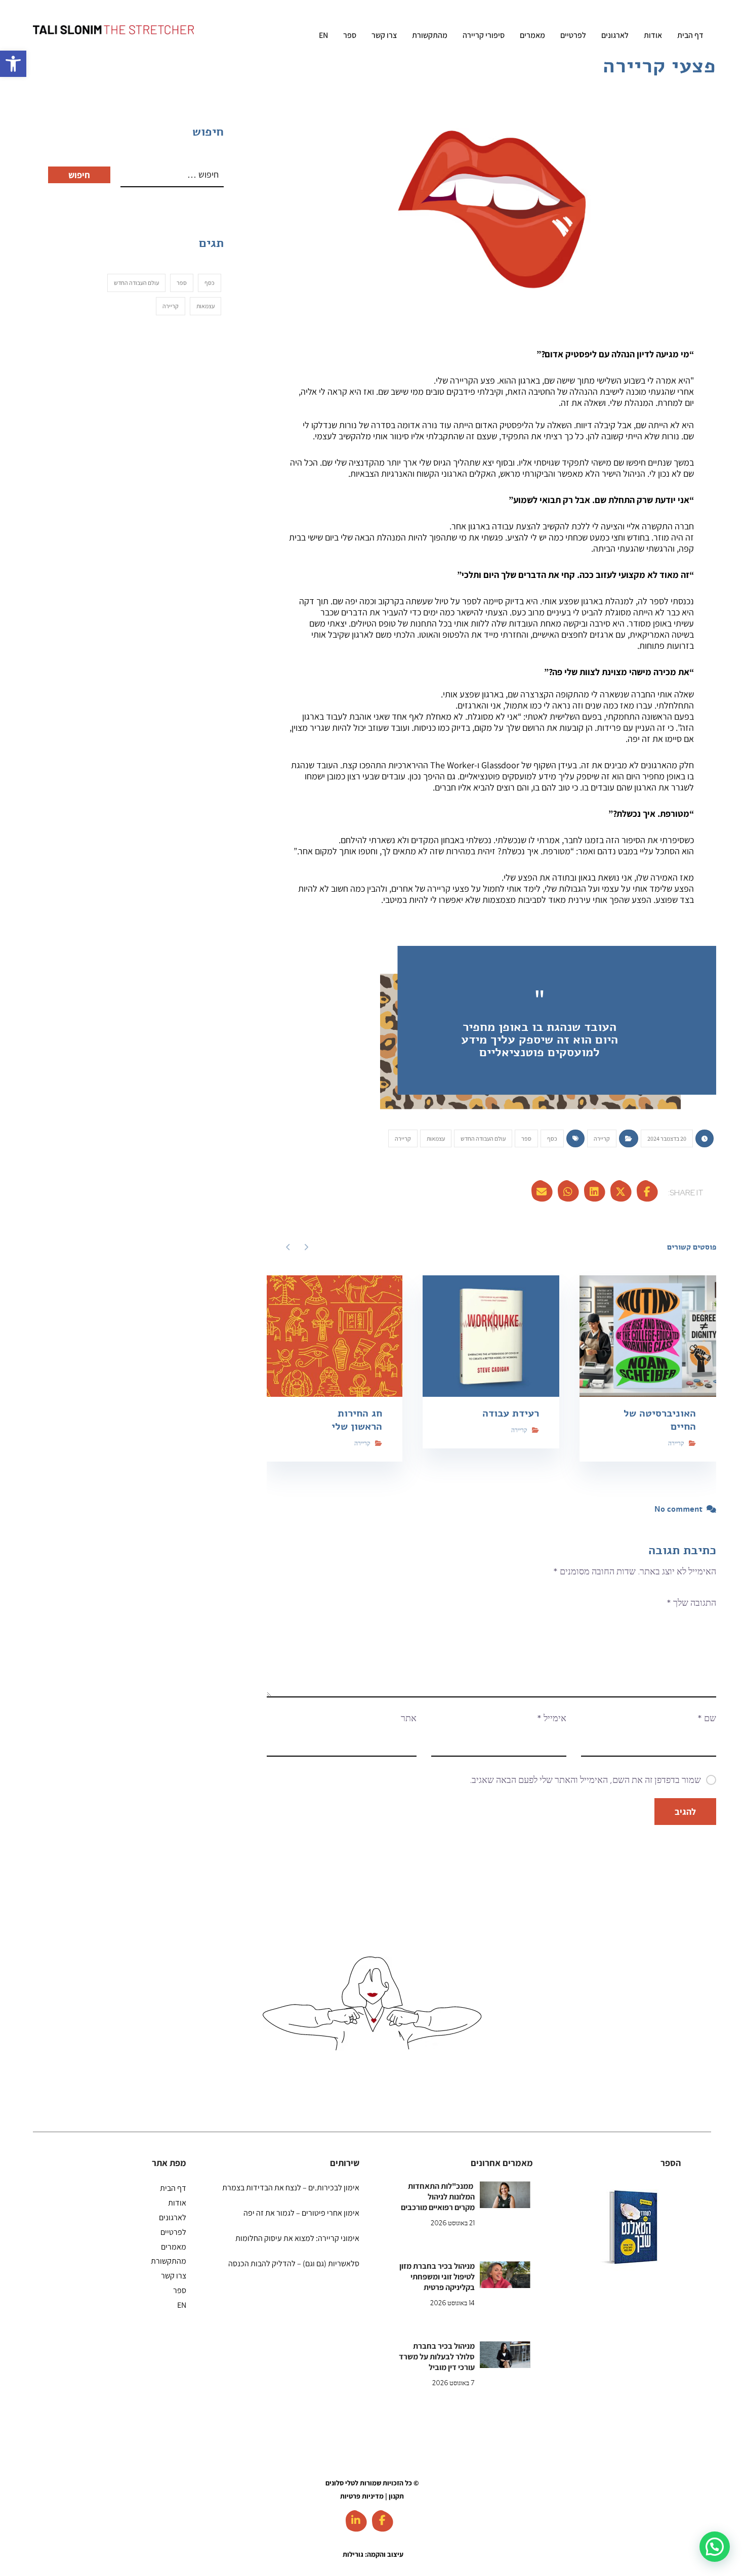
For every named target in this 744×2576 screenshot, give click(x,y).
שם (707, 1718)
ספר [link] (526, 1138)
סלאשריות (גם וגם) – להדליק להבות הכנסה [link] (294, 2263)
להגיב (685, 1812)
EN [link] (182, 2305)
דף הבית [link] (173, 2188)
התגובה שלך (691, 1603)
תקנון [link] (396, 2496)
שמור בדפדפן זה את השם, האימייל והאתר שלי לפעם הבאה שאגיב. (585, 1780)
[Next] (288, 1247)
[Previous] (306, 1247)
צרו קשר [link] (174, 2276)
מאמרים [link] (174, 2247)
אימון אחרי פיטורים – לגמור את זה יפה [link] (301, 2213)
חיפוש (79, 175)
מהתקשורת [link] (169, 2261)
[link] (13, 64)
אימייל (552, 1718)
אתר (409, 1718)
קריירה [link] (602, 1138)
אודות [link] (177, 2203)
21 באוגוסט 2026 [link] (453, 2223)
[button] (715, 2547)
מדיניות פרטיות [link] (362, 2496)
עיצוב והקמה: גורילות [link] (373, 2554)
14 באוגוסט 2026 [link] (452, 2303)
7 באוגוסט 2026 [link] (453, 2383)
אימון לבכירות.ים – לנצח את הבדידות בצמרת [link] (291, 2188)
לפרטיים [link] (173, 2232)
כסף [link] (552, 1138)
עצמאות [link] (436, 1138)
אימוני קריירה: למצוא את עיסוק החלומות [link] (297, 2238)
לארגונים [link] (173, 2217)
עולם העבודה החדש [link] (483, 1138)
